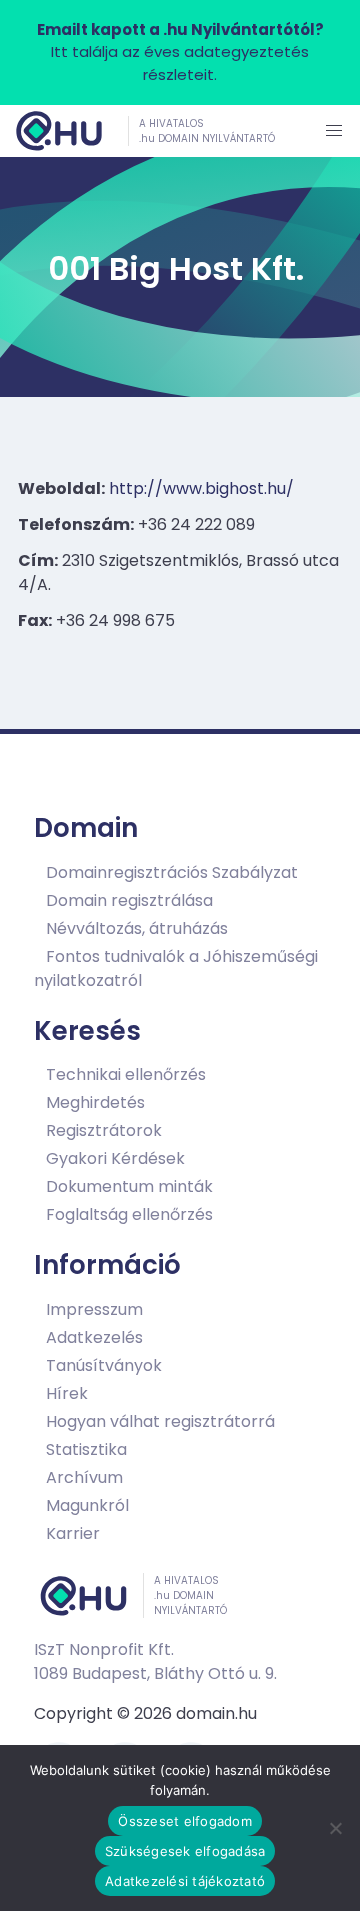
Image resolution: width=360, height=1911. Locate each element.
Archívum (84, 1477)
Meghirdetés (95, 1102)
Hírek (67, 1393)
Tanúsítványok (104, 1365)
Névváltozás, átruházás (137, 928)
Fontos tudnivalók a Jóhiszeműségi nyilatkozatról (176, 968)
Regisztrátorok (104, 1130)
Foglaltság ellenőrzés (129, 1214)
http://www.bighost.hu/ (201, 488)
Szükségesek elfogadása (185, 1851)
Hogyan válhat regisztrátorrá (160, 1421)
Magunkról (87, 1505)
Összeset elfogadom (185, 1821)
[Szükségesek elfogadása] (335, 1828)
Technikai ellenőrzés (126, 1074)
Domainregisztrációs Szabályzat (172, 872)
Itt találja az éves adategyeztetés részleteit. (180, 52)
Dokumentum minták (129, 1186)
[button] (334, 131)
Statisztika (86, 1449)
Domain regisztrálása (129, 900)
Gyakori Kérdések (115, 1158)
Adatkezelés (94, 1337)
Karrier (73, 1533)
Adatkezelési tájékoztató (185, 1881)
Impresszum (94, 1309)
